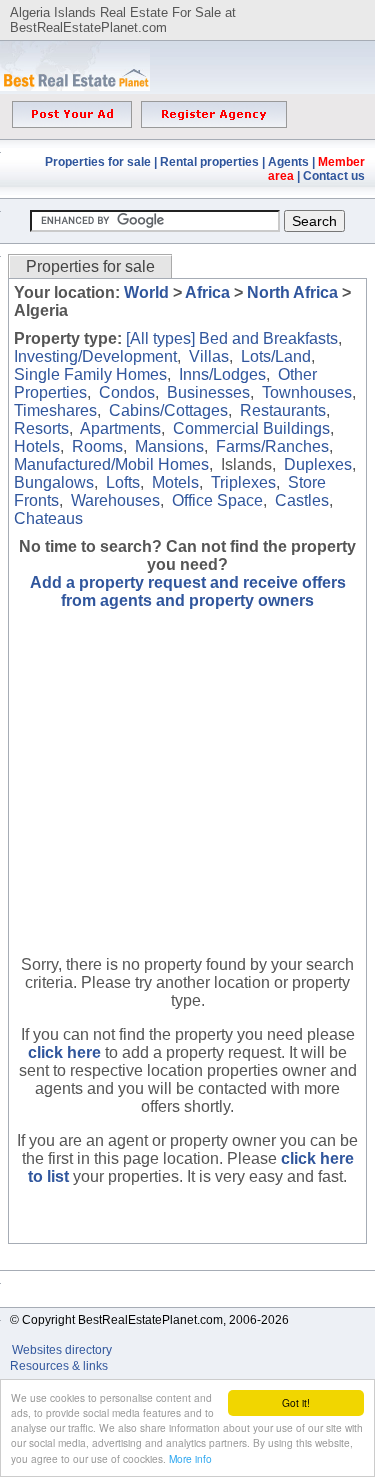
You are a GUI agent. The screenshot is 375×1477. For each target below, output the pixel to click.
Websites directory (63, 1350)
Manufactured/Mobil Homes (111, 464)
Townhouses (307, 392)
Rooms (97, 446)
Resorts (41, 428)
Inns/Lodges (222, 374)
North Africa (292, 292)
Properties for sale (98, 162)
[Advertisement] (188, 796)
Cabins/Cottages (168, 410)
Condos (127, 392)
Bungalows (54, 482)
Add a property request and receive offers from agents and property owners (188, 591)
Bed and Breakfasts (268, 338)
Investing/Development (95, 356)
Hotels (37, 446)
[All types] (160, 338)
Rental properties (209, 162)
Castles (302, 500)
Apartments (120, 428)
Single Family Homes (90, 374)
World (146, 292)
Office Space (217, 500)
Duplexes (318, 464)
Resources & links (59, 1366)
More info (190, 1458)
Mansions (169, 446)
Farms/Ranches (272, 446)
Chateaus (48, 518)
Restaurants (283, 410)
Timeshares (55, 410)
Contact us (334, 176)
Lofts (123, 482)
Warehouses (115, 500)
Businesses (208, 392)
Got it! (296, 1402)
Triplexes (243, 482)
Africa (207, 292)
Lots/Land (276, 356)
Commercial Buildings (251, 428)
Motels (175, 482)
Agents (288, 162)
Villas (209, 356)
